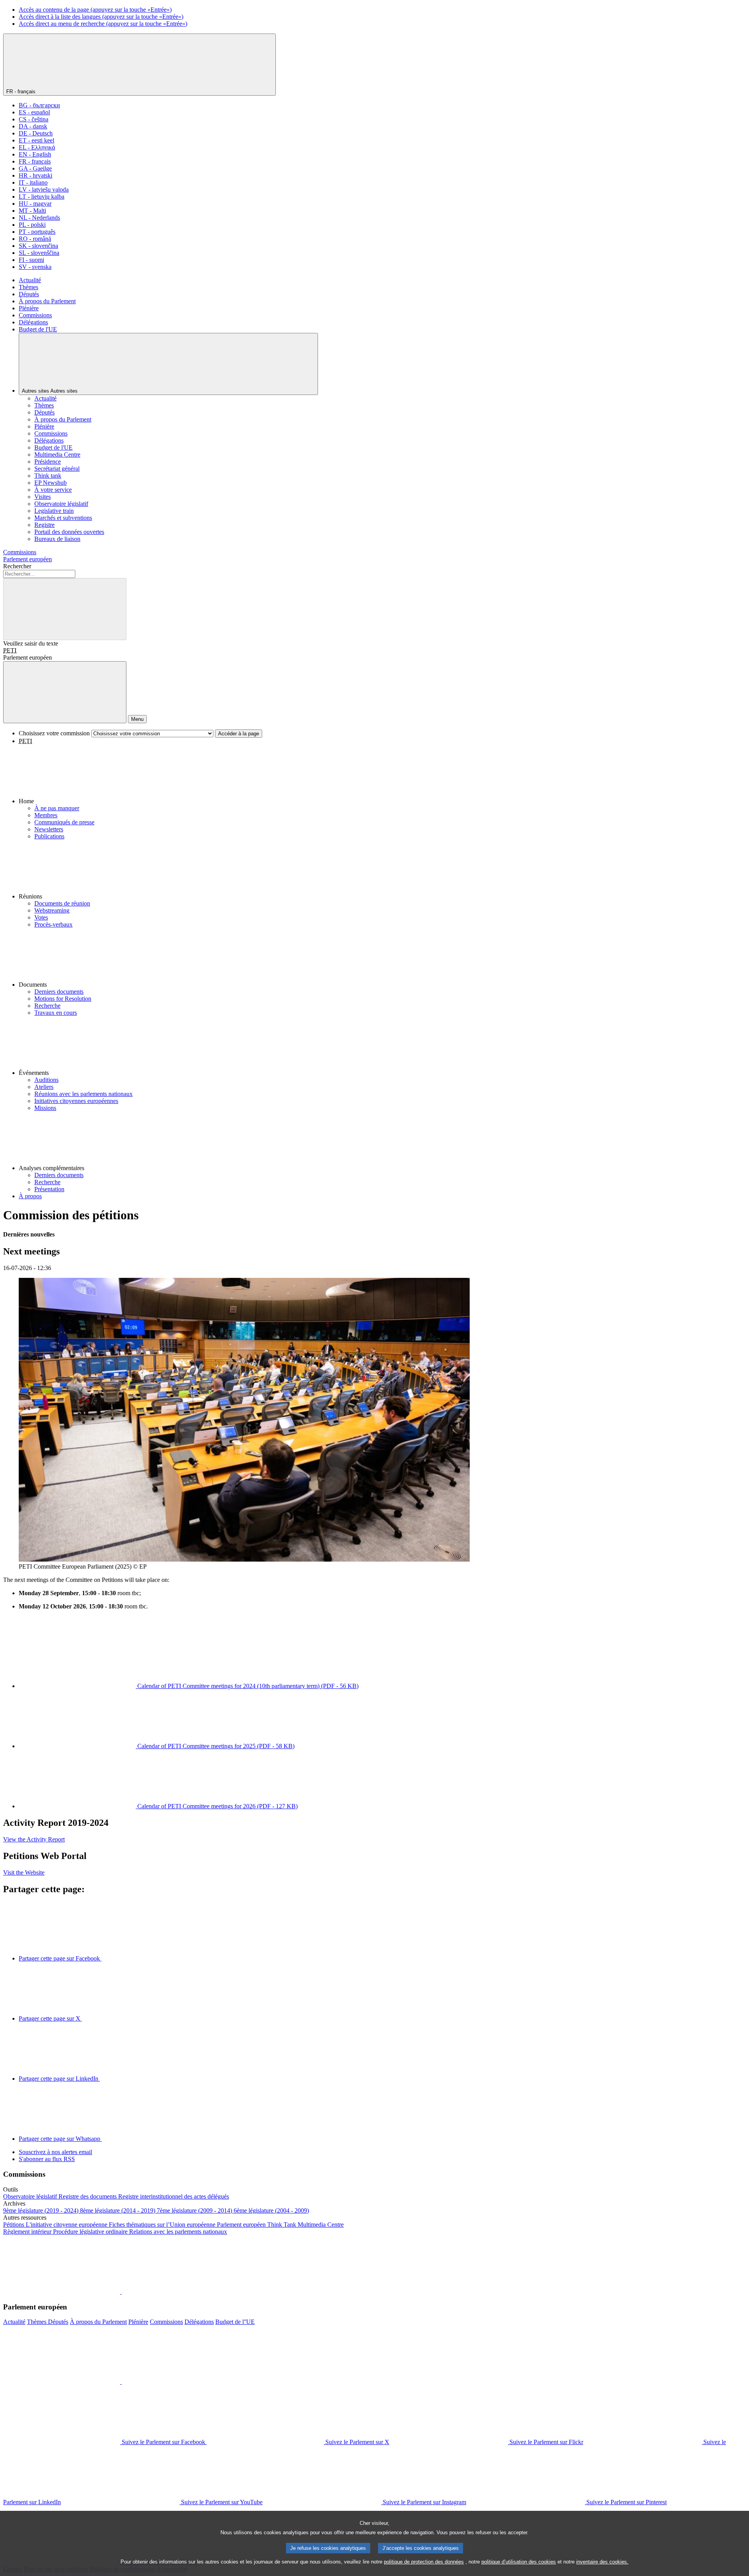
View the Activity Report (34, 1839)
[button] (382, 775)
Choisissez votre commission (54, 733)
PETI (10, 650)
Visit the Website (24, 1872)
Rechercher (17, 566)
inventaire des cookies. (602, 2562)
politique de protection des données (424, 2562)
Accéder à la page (239, 734)
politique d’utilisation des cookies (519, 2562)
